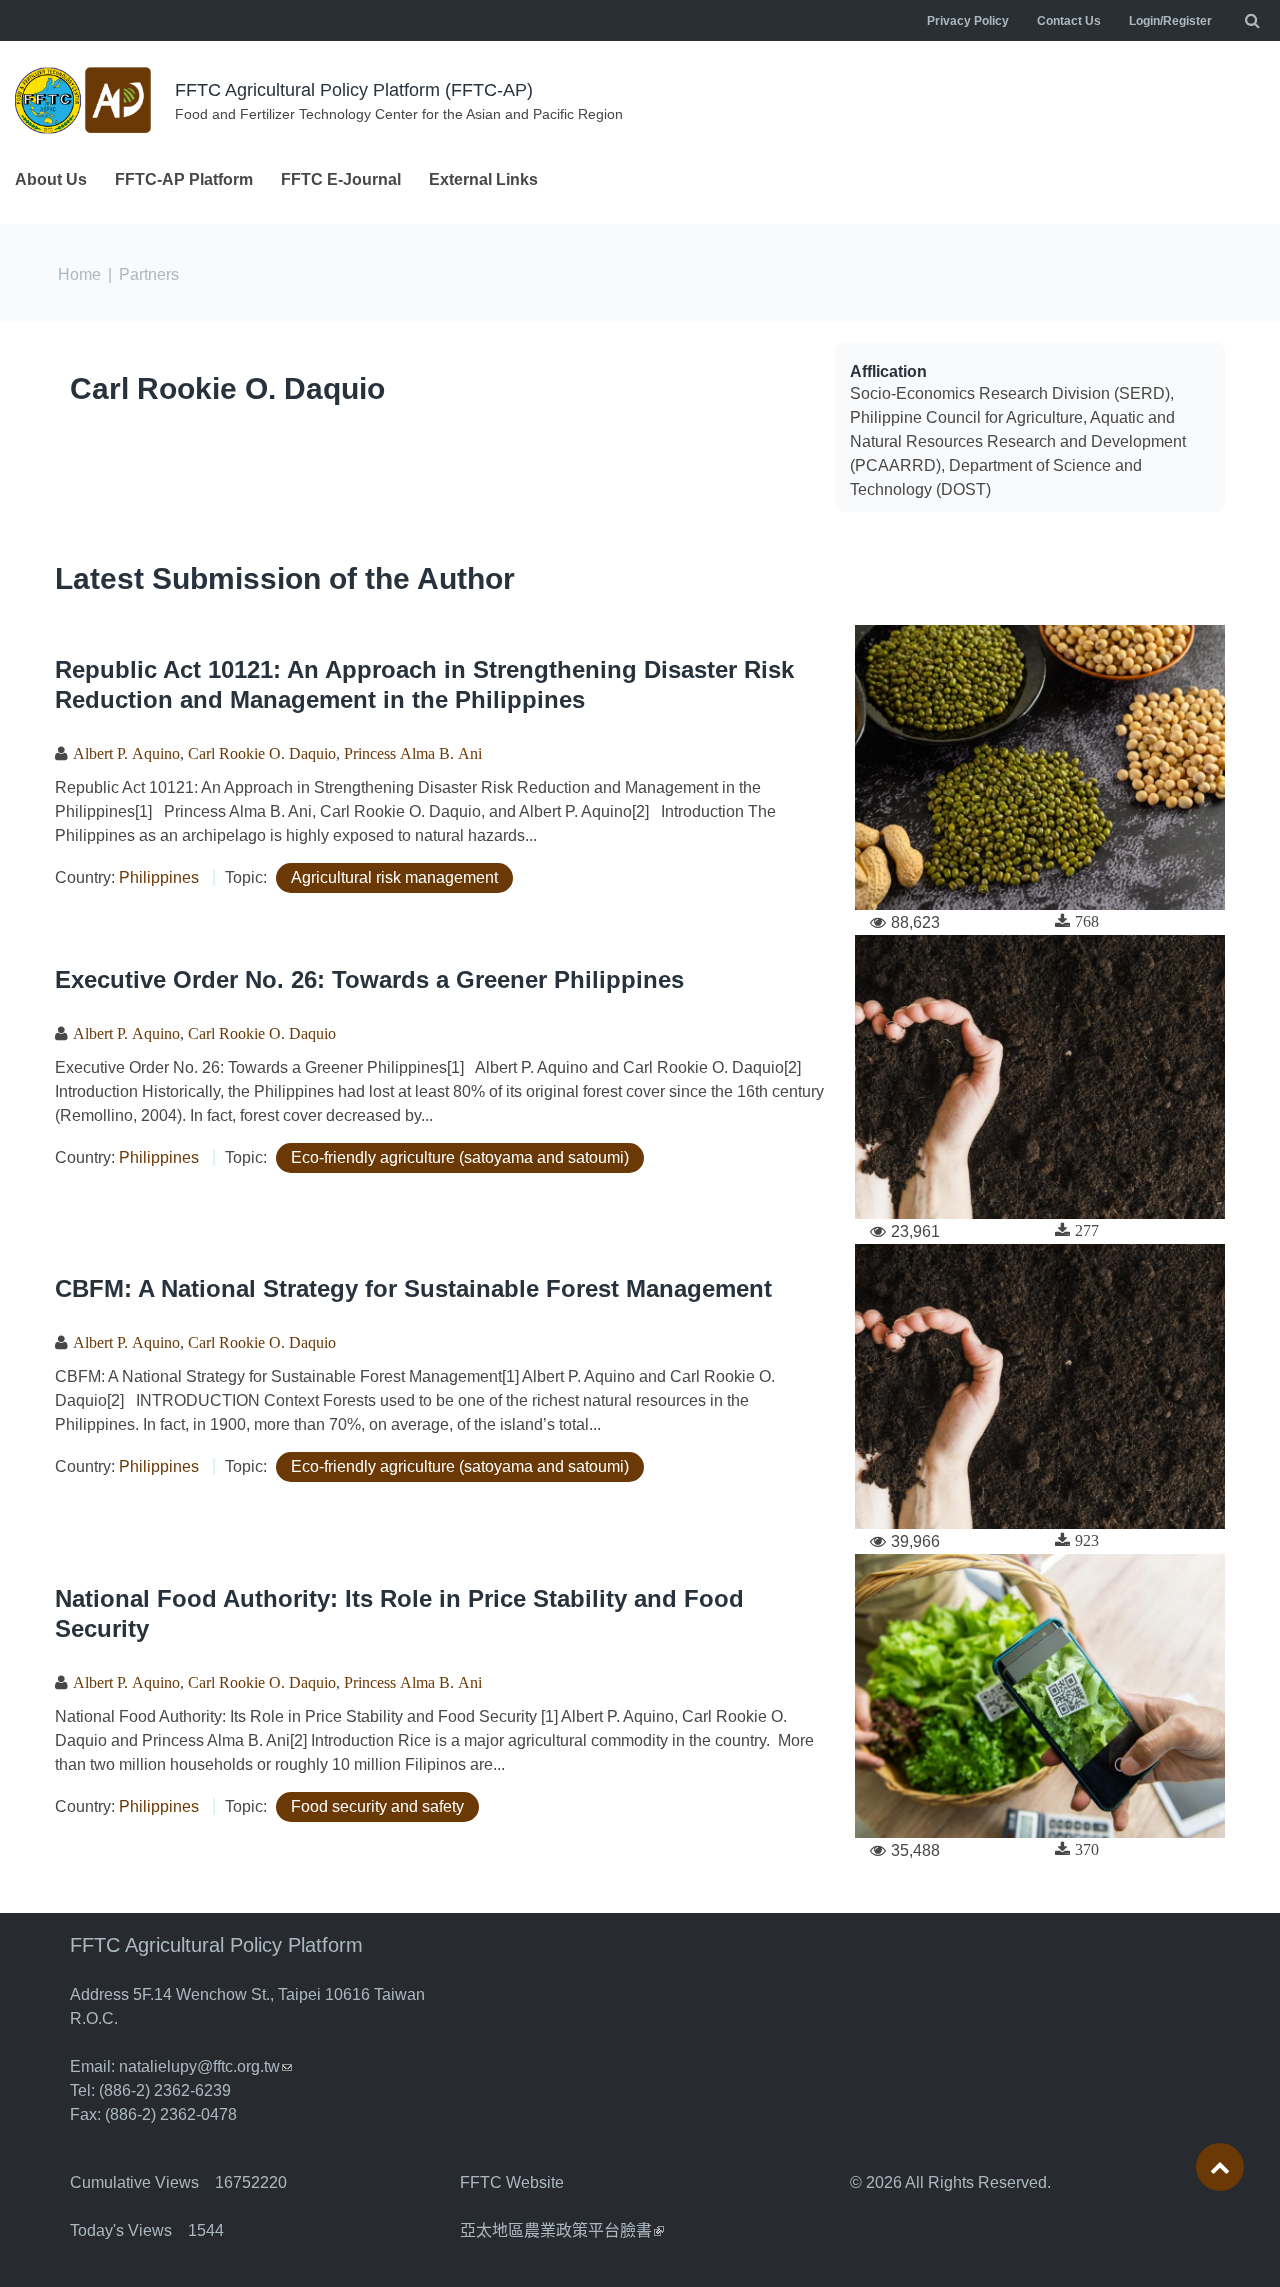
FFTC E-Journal (341, 179)
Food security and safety (377, 1806)
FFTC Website (512, 2182)
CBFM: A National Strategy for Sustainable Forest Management (413, 1288)
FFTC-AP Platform (184, 179)
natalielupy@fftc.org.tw (205, 2066)
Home (79, 274)
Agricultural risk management (394, 877)
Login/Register (1170, 21)
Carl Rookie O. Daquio (227, 388)
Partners (149, 274)
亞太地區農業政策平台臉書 (562, 2230)
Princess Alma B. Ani (413, 753)
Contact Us (1069, 21)
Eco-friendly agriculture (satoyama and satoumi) (460, 1157)
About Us (51, 179)
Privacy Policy (968, 21)
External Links (483, 179)
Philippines (159, 877)
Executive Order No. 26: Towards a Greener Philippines (369, 979)
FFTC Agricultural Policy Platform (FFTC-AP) (354, 90)
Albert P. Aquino (126, 753)
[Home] (85, 100)
